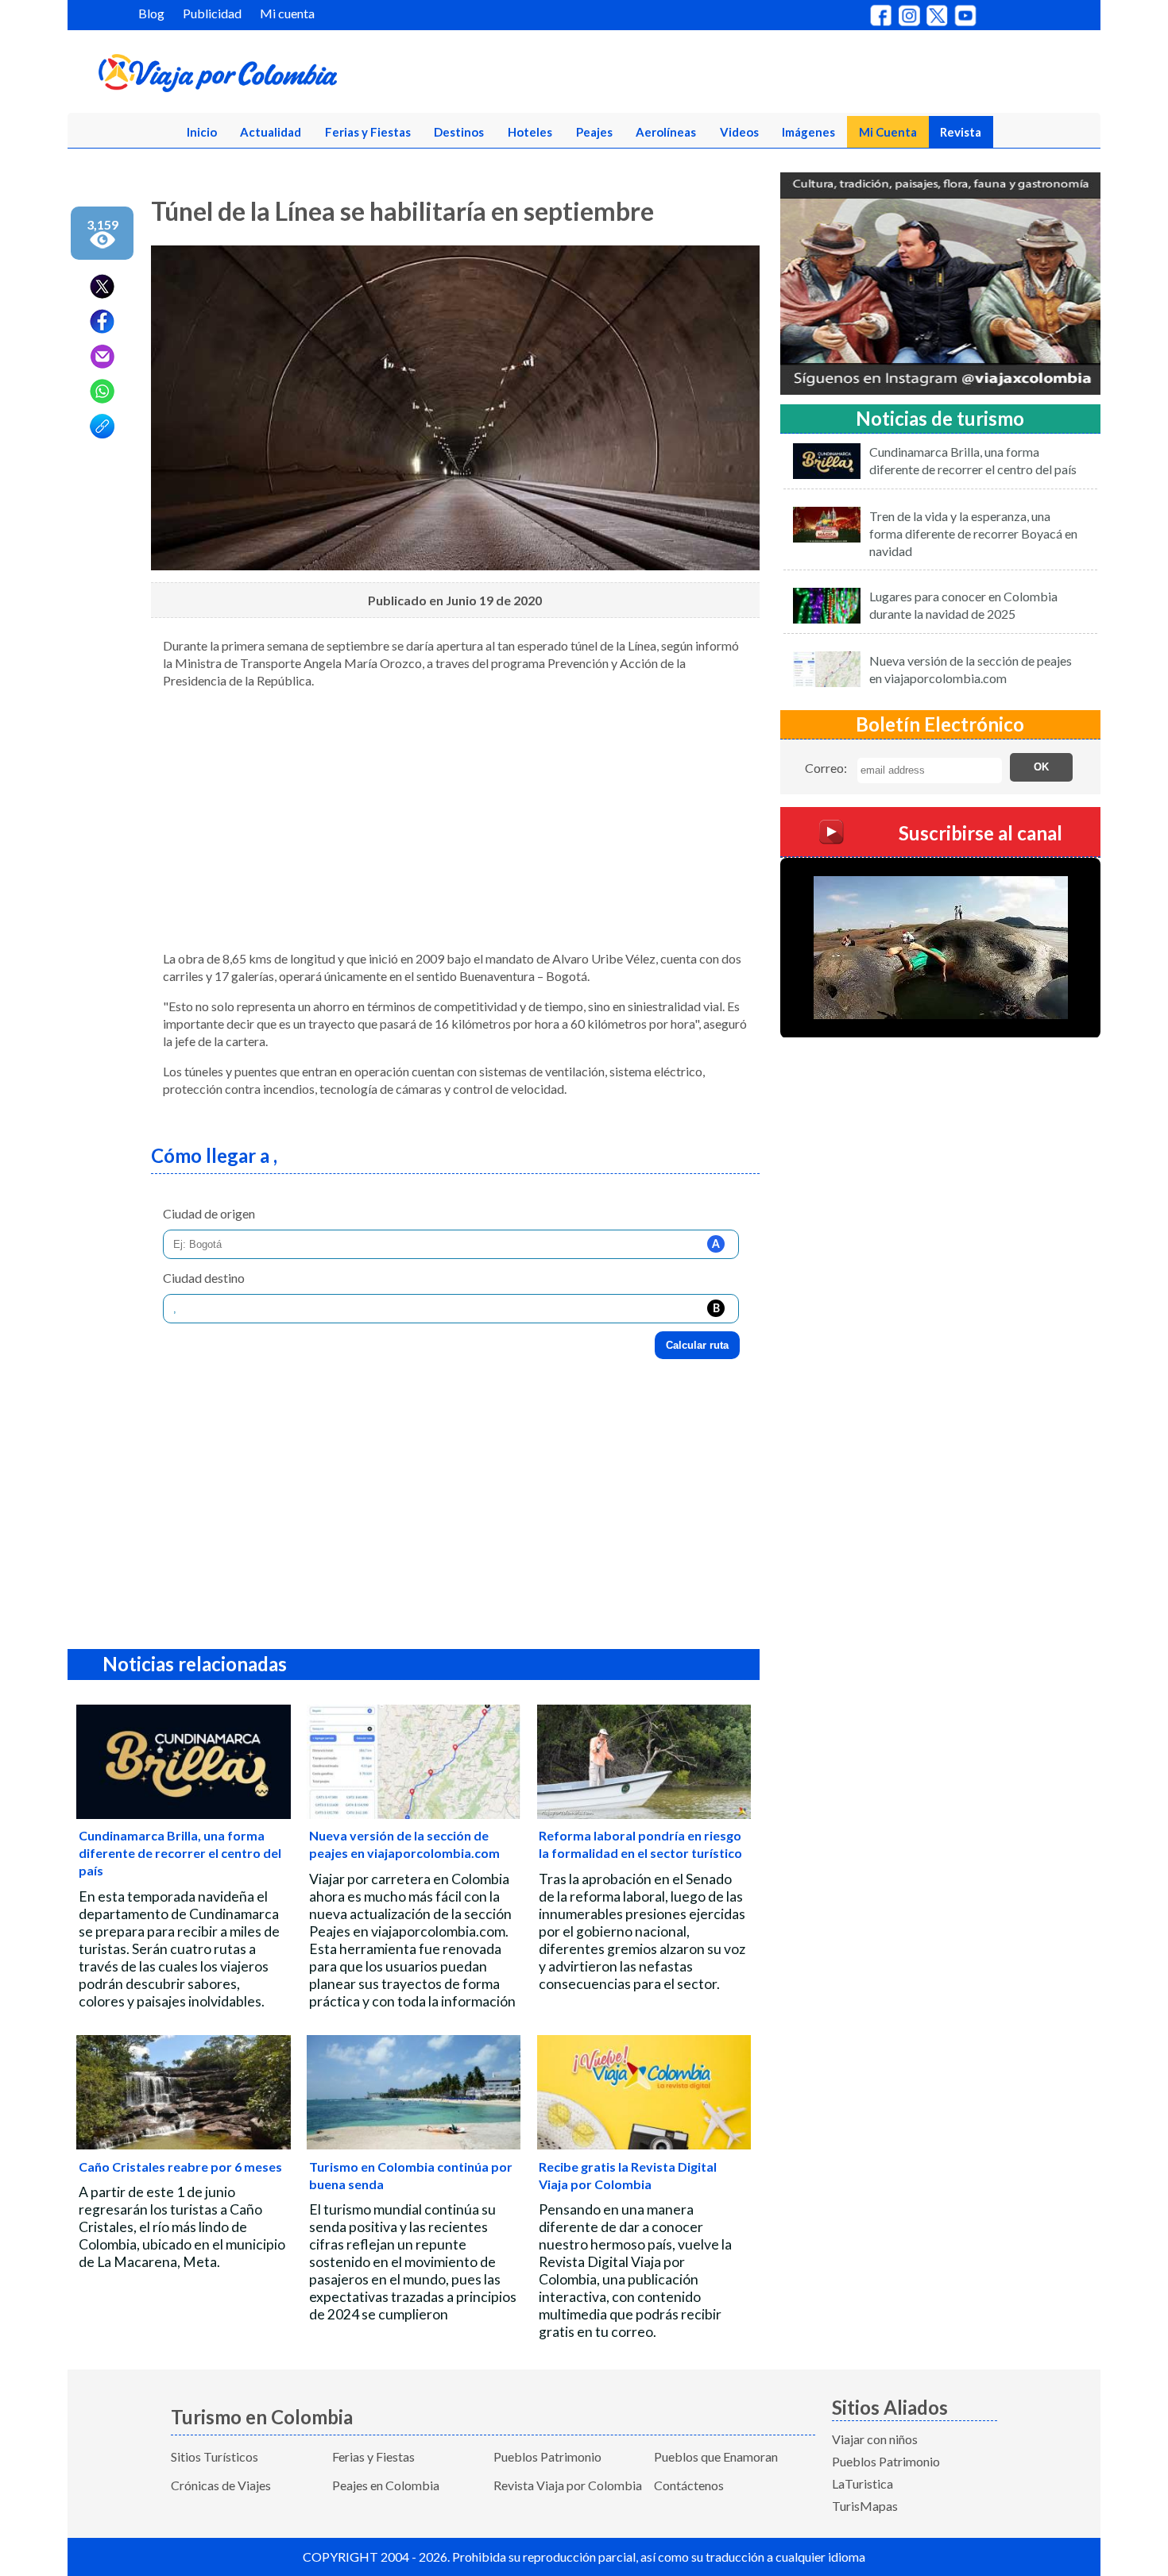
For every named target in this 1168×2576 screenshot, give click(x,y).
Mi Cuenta (888, 132)
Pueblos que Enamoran (716, 2456)
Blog (151, 13)
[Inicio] (295, 76)
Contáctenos (689, 2485)
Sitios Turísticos (215, 2456)
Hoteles (530, 132)
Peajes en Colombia (386, 2485)
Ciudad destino (204, 1278)
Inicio (202, 132)
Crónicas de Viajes (221, 2485)
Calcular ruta (697, 1345)
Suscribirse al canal (980, 832)
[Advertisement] (455, 826)
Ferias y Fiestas (368, 132)
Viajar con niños (875, 2439)
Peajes (594, 132)
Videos (739, 132)
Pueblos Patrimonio (547, 2456)
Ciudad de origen (209, 1213)
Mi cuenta (287, 13)
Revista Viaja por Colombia (568, 2485)
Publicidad (212, 13)
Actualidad (271, 132)
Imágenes (808, 132)
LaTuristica (862, 2483)
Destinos (459, 132)
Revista (961, 132)
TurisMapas (865, 2506)
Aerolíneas (666, 132)
